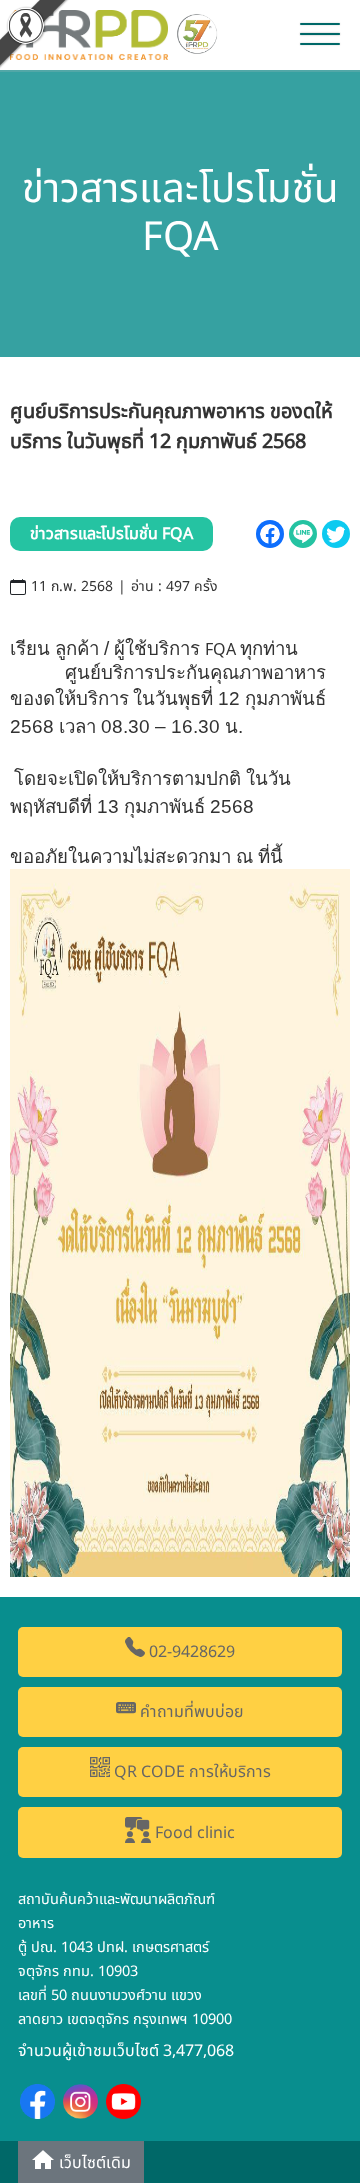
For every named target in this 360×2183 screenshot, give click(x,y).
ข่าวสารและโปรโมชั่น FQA (111, 534)
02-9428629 (190, 1652)
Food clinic (193, 1833)
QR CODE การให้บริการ (190, 1772)
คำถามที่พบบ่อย (190, 1712)
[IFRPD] (116, 33)
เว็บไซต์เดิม (93, 2164)
